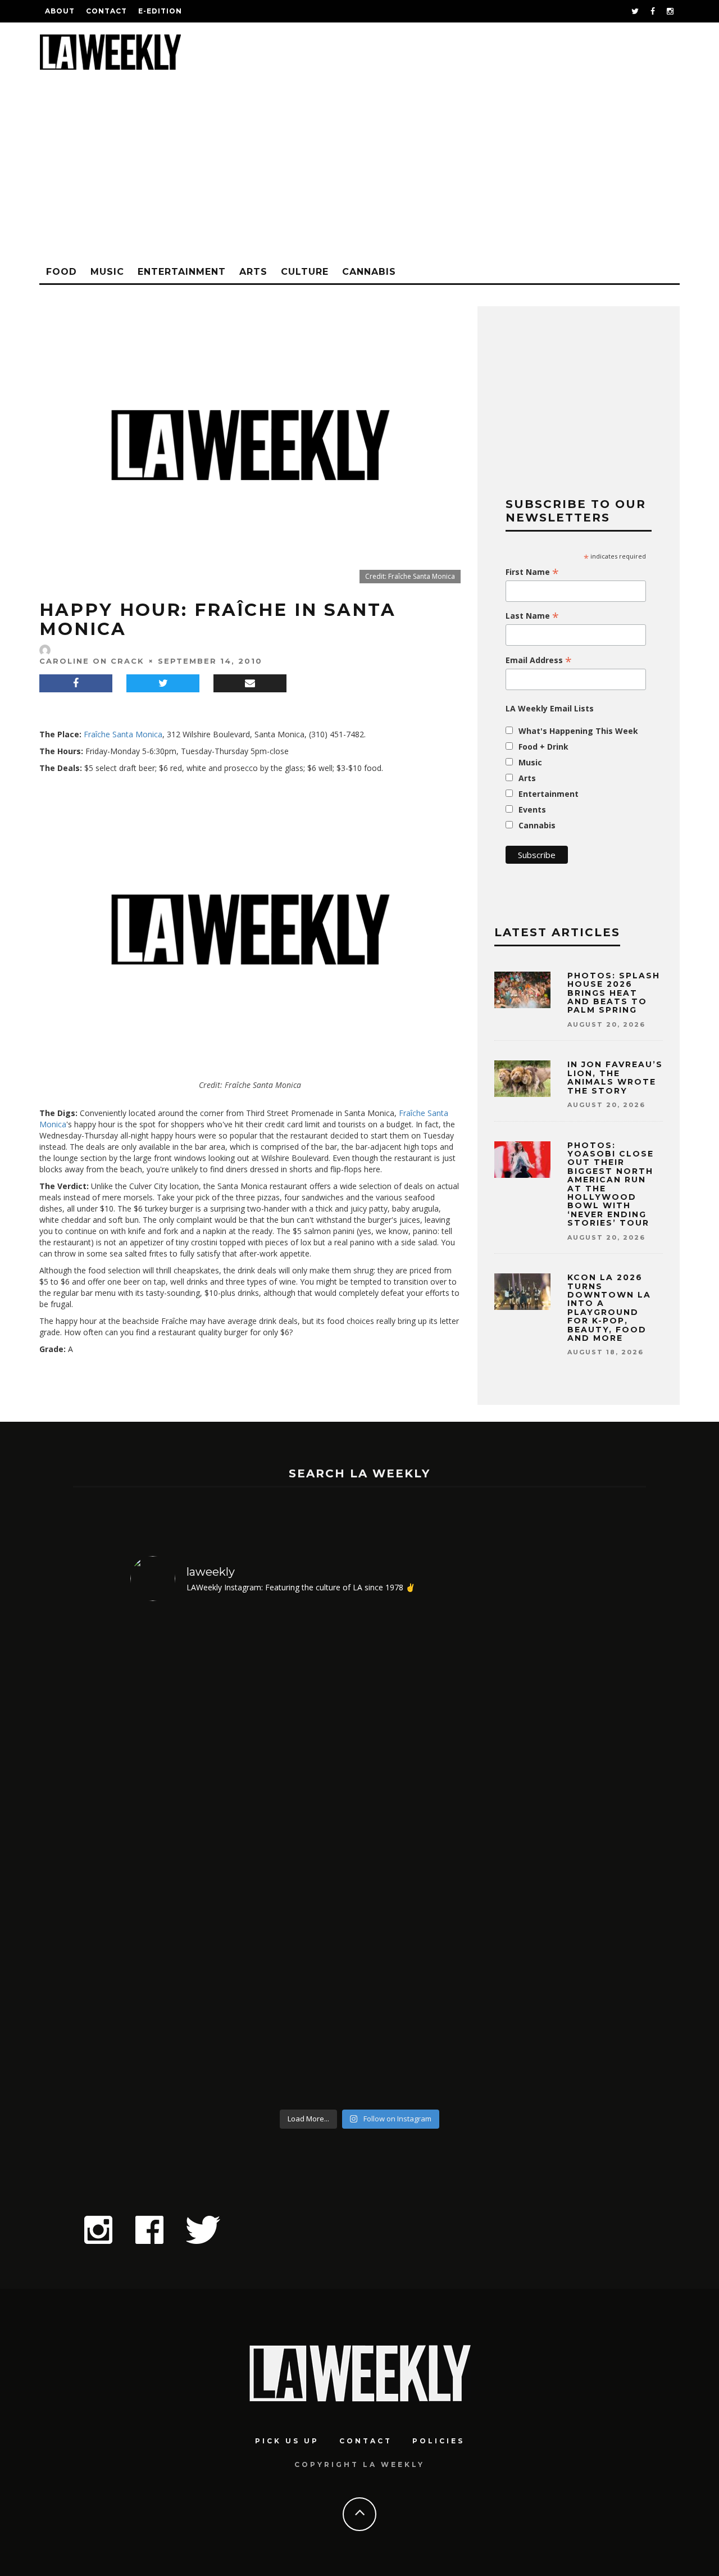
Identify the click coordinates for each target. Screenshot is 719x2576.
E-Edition (160, 11)
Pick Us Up (287, 2441)
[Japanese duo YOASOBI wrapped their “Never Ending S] (302, 1857)
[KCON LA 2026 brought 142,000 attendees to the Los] (418, 1857)
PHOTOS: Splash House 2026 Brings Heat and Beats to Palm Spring (614, 993)
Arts (253, 272)
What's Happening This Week (578, 731)
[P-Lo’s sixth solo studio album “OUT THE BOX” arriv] (534, 1857)
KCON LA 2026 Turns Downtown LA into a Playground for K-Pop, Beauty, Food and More (609, 1308)
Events (532, 809)
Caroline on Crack (92, 661)
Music (107, 272)
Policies (438, 2441)
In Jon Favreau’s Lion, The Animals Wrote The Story (615, 1077)
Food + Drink (543, 747)
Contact (106, 11)
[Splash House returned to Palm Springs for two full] (186, 1857)
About (60, 11)
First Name (532, 572)
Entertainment (182, 272)
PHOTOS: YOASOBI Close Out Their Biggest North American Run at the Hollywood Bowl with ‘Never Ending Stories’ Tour (611, 1184)
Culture (305, 272)
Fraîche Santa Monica (123, 734)
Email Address (539, 660)
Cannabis (369, 272)
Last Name (532, 616)
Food (62, 272)
